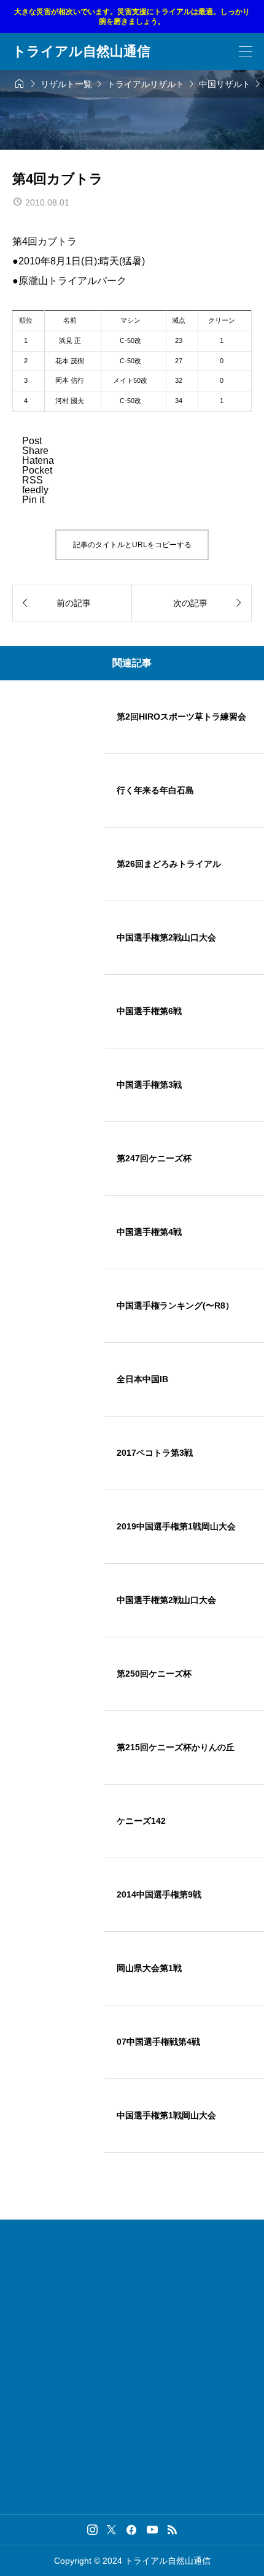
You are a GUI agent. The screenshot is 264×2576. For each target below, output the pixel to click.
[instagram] (92, 2529)
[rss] (172, 2530)
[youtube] (152, 2529)
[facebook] (131, 2530)
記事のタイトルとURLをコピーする (132, 545)
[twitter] (111, 2529)
